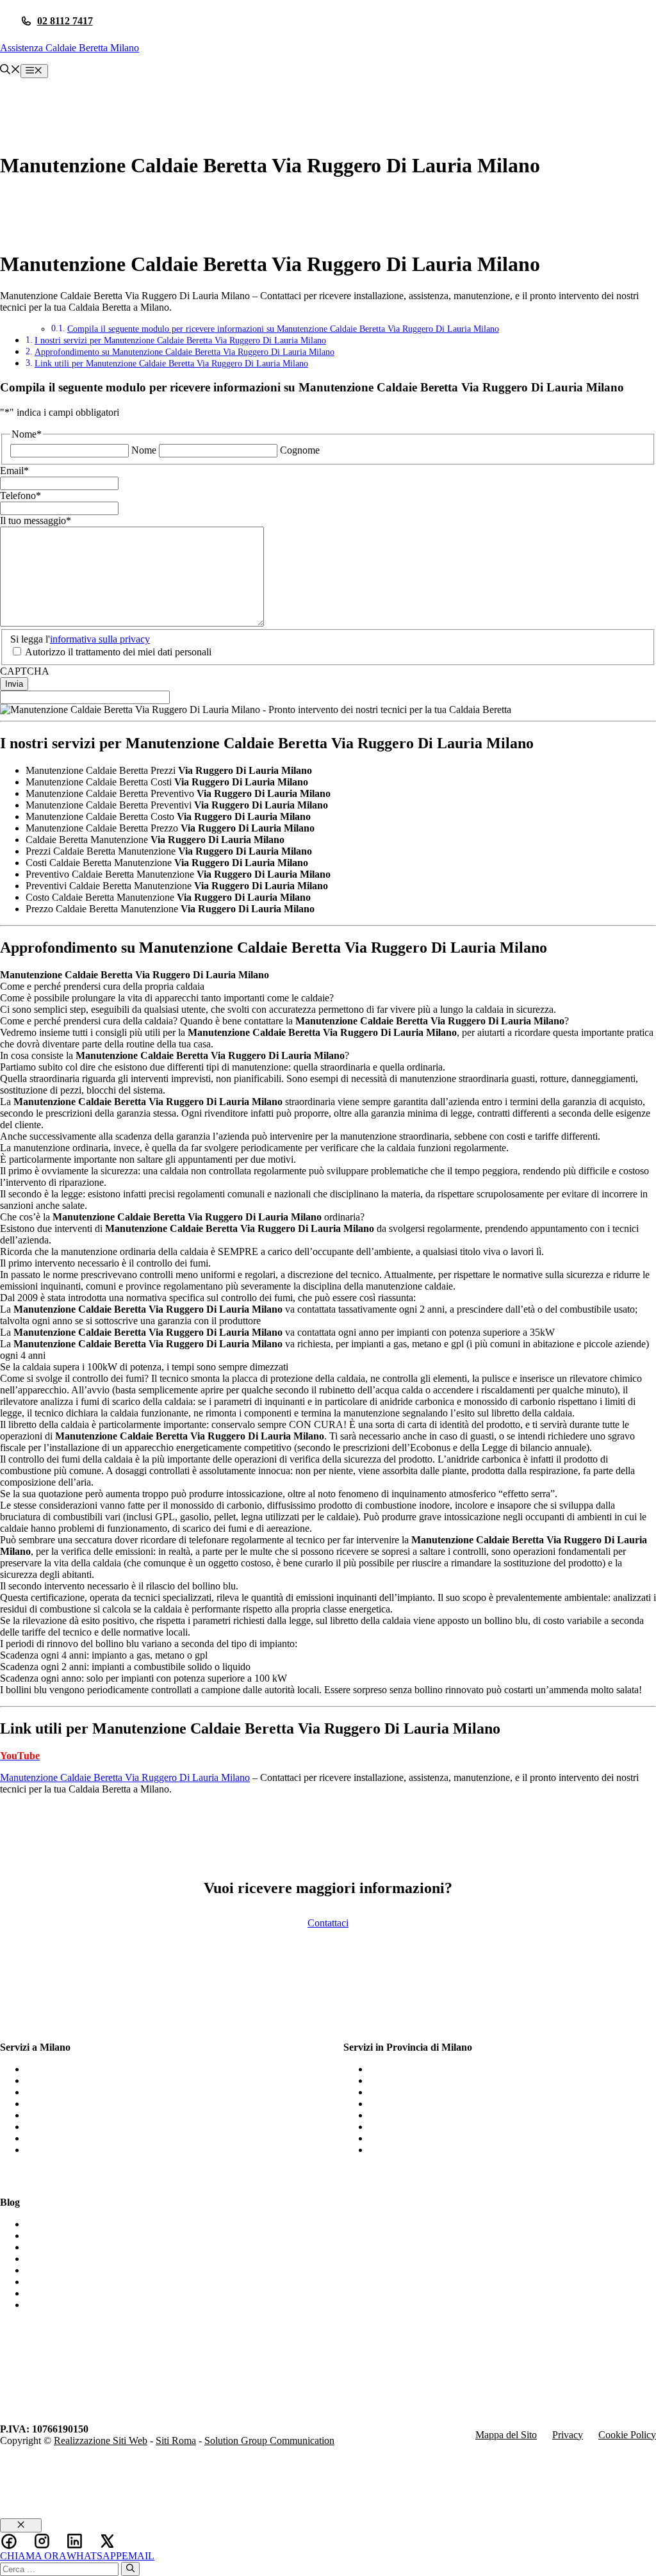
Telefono (20, 496)
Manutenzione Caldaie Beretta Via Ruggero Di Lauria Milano (125, 1777)
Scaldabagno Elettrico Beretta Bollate (445, 2127)
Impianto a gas (55, 2282)
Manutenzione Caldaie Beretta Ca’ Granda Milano (471, 2069)
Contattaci (328, 1923)
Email (14, 471)
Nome (144, 450)
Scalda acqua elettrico (70, 2247)
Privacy (568, 2435)
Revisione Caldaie (62, 2305)
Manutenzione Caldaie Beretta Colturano (452, 2150)
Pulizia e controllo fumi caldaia (88, 2293)
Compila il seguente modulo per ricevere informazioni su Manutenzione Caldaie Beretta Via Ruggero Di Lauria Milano (283, 329)
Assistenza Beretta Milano (78, 2092)
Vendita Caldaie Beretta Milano (89, 2138)
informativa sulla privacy (100, 639)
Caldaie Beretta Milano (72, 2104)
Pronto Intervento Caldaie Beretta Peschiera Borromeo (479, 2138)
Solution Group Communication (269, 2441)
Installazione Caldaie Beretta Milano (99, 2150)
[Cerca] (130, 2569)
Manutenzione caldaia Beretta (86, 2259)
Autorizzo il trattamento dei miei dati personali (118, 652)
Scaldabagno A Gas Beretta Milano (97, 2115)
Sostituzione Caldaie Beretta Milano (98, 2080)
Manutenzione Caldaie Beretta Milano (102, 2069)
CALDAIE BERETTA (73, 2236)
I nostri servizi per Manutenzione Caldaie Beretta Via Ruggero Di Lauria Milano (180, 340)
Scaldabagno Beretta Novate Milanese (446, 2104)
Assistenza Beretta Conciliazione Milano (451, 2115)
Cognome (300, 450)
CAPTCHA (25, 671)
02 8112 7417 (65, 21)
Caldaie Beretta (57, 2270)
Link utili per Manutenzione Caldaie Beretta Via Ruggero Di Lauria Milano (171, 363)
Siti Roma (176, 2441)
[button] (10, 71)
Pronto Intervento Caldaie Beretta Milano (109, 2127)
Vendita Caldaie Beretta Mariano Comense (455, 2080)
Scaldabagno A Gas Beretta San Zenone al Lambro (472, 2092)
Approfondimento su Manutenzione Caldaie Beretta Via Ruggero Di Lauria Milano (184, 352)
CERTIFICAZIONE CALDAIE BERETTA (117, 2224)
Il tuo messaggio (36, 521)
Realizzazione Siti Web (101, 2441)
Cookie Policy (627, 2435)
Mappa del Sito (506, 2435)
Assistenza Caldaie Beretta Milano (70, 48)
